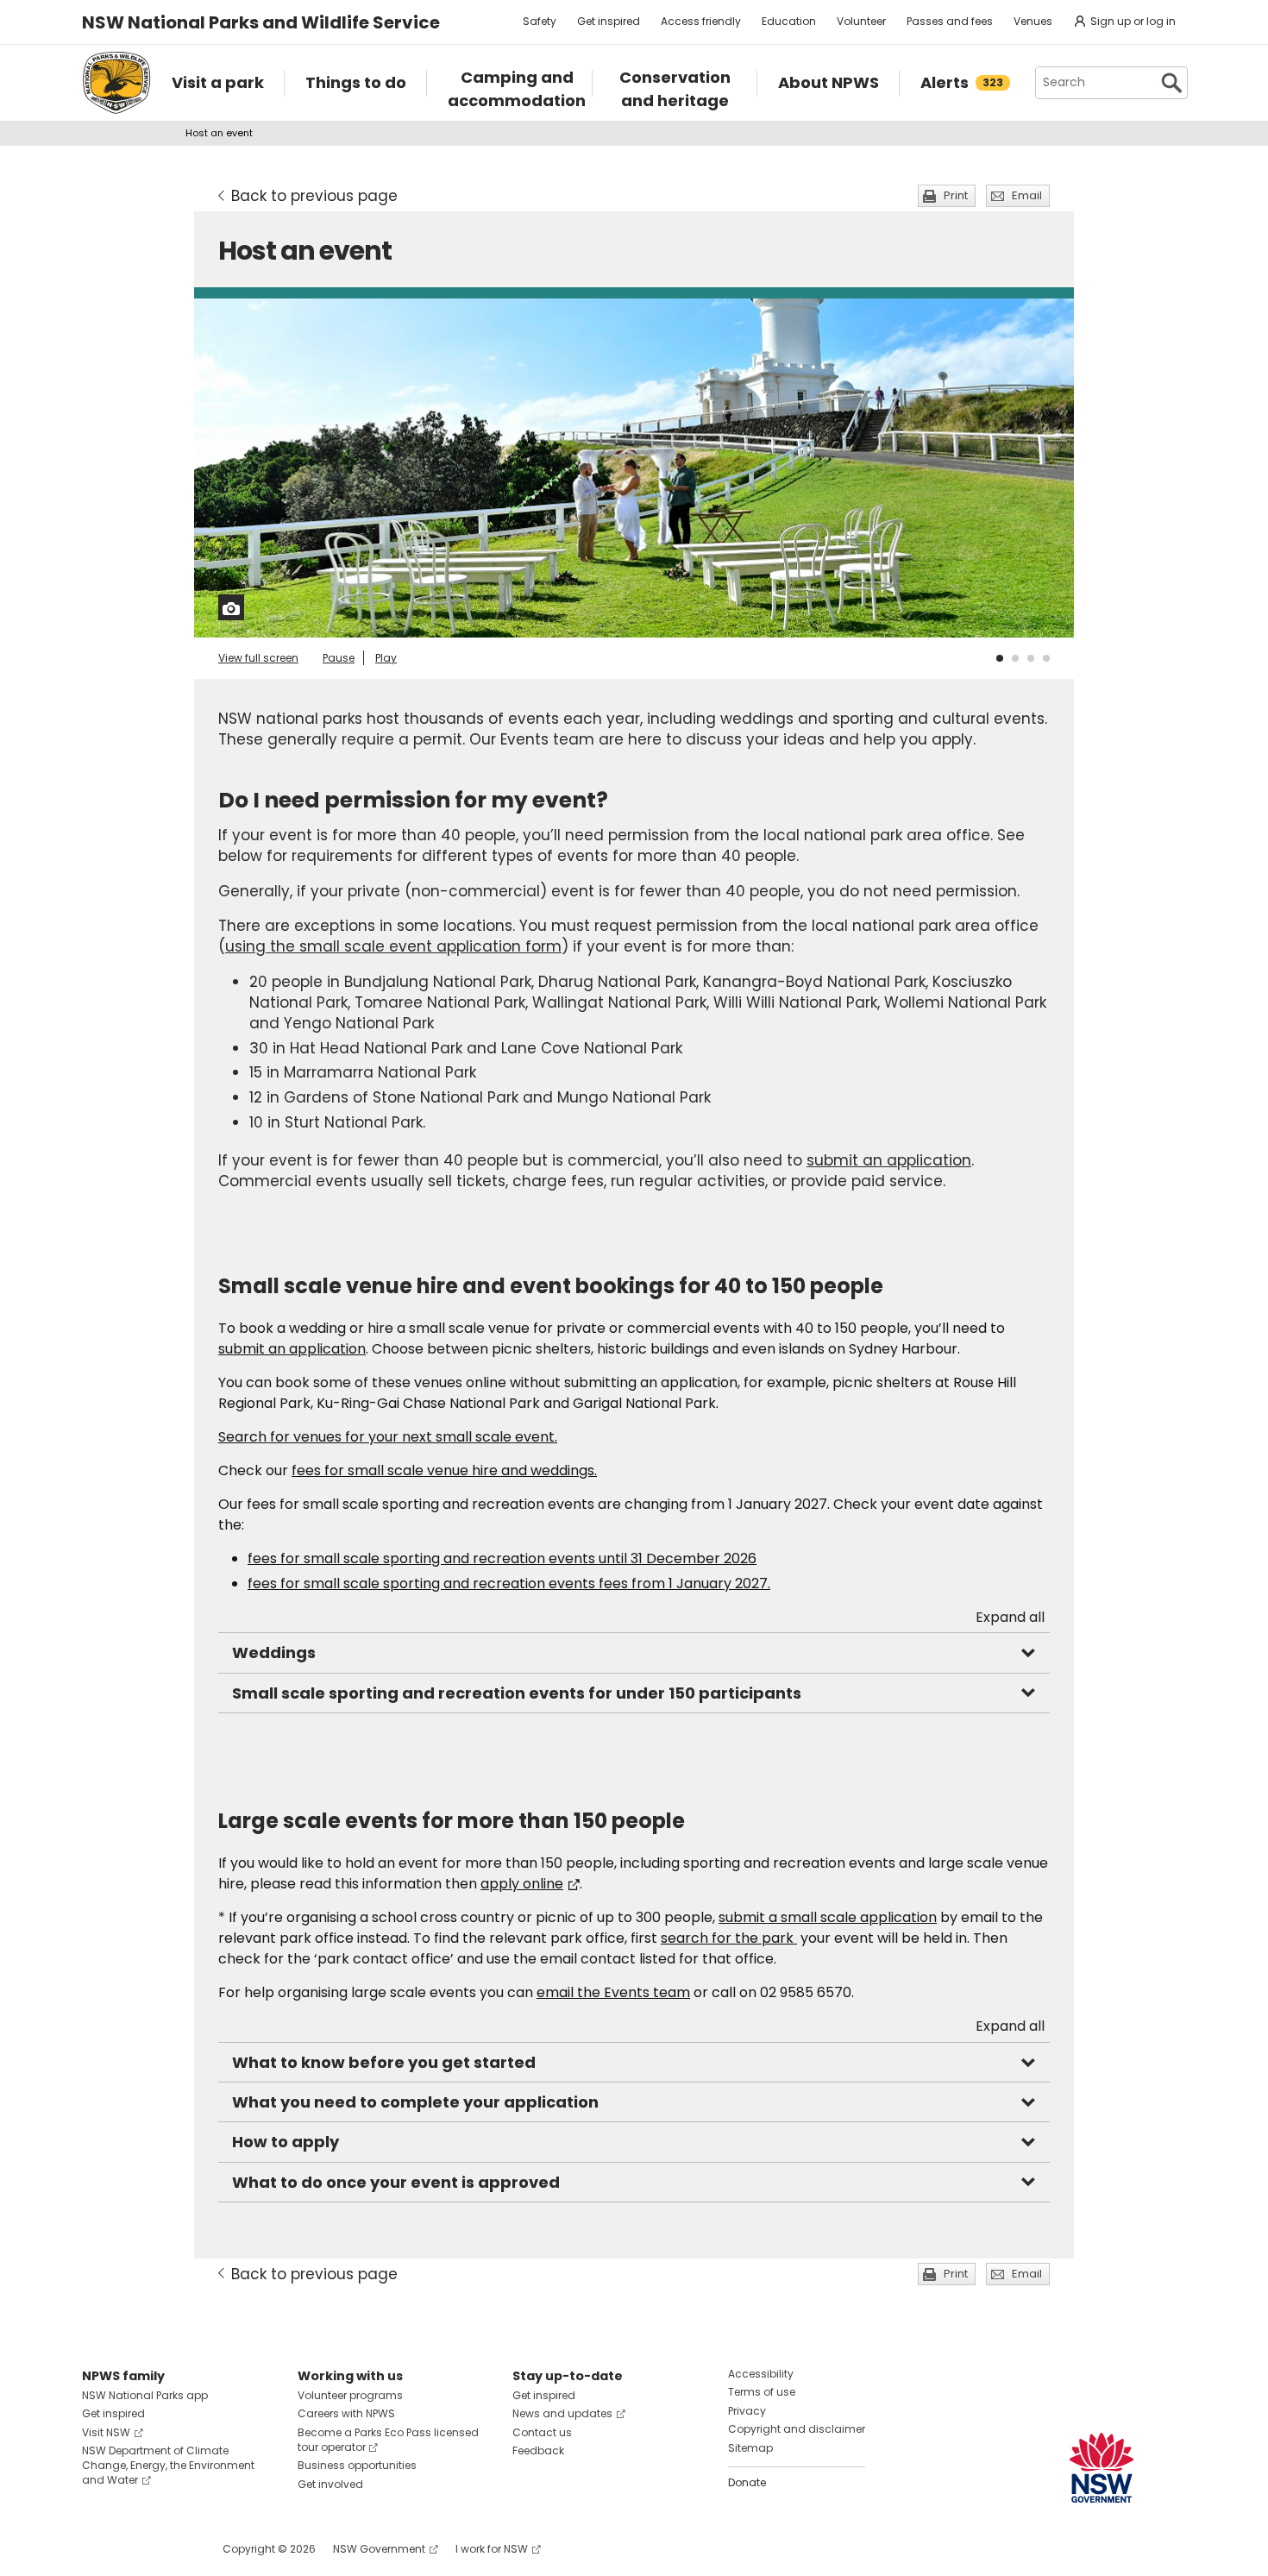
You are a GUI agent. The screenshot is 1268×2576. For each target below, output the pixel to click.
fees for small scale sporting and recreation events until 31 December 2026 (502, 1558)
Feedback (538, 2450)
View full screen (258, 658)
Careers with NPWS (346, 2413)
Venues (1033, 21)
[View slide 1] (1000, 658)
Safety (540, 21)
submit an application (889, 1160)
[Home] (116, 83)
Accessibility (761, 2374)
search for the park (727, 1938)
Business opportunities (357, 2465)
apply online (522, 1884)
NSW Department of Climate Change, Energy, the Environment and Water (168, 2465)
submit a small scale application (828, 1917)
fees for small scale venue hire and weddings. (444, 1470)
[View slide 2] (1015, 658)
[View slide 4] (1046, 658)
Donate (747, 2482)
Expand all (1010, 1617)
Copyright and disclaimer (797, 2429)
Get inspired (609, 21)
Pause (339, 658)
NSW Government (379, 2549)
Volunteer (861, 21)
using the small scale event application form (393, 946)
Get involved (330, 2484)
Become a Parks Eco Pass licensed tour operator (388, 2440)
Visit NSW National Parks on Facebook (98, 2549)
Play (386, 658)
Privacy (747, 2411)
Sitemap (750, 2448)
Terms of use (762, 2392)
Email (1027, 195)
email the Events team (613, 1992)
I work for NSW (492, 2549)
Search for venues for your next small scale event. (388, 1437)
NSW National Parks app (145, 2395)
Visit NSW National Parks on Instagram (135, 2549)
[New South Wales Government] (1102, 2468)
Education (789, 21)
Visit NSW (106, 2432)
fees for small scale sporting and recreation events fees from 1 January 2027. (509, 1583)
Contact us (542, 2432)
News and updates (562, 2413)
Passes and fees (950, 21)
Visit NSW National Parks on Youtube (172, 2549)
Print (956, 195)
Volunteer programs (350, 2395)
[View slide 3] (1031, 658)
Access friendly (701, 21)
